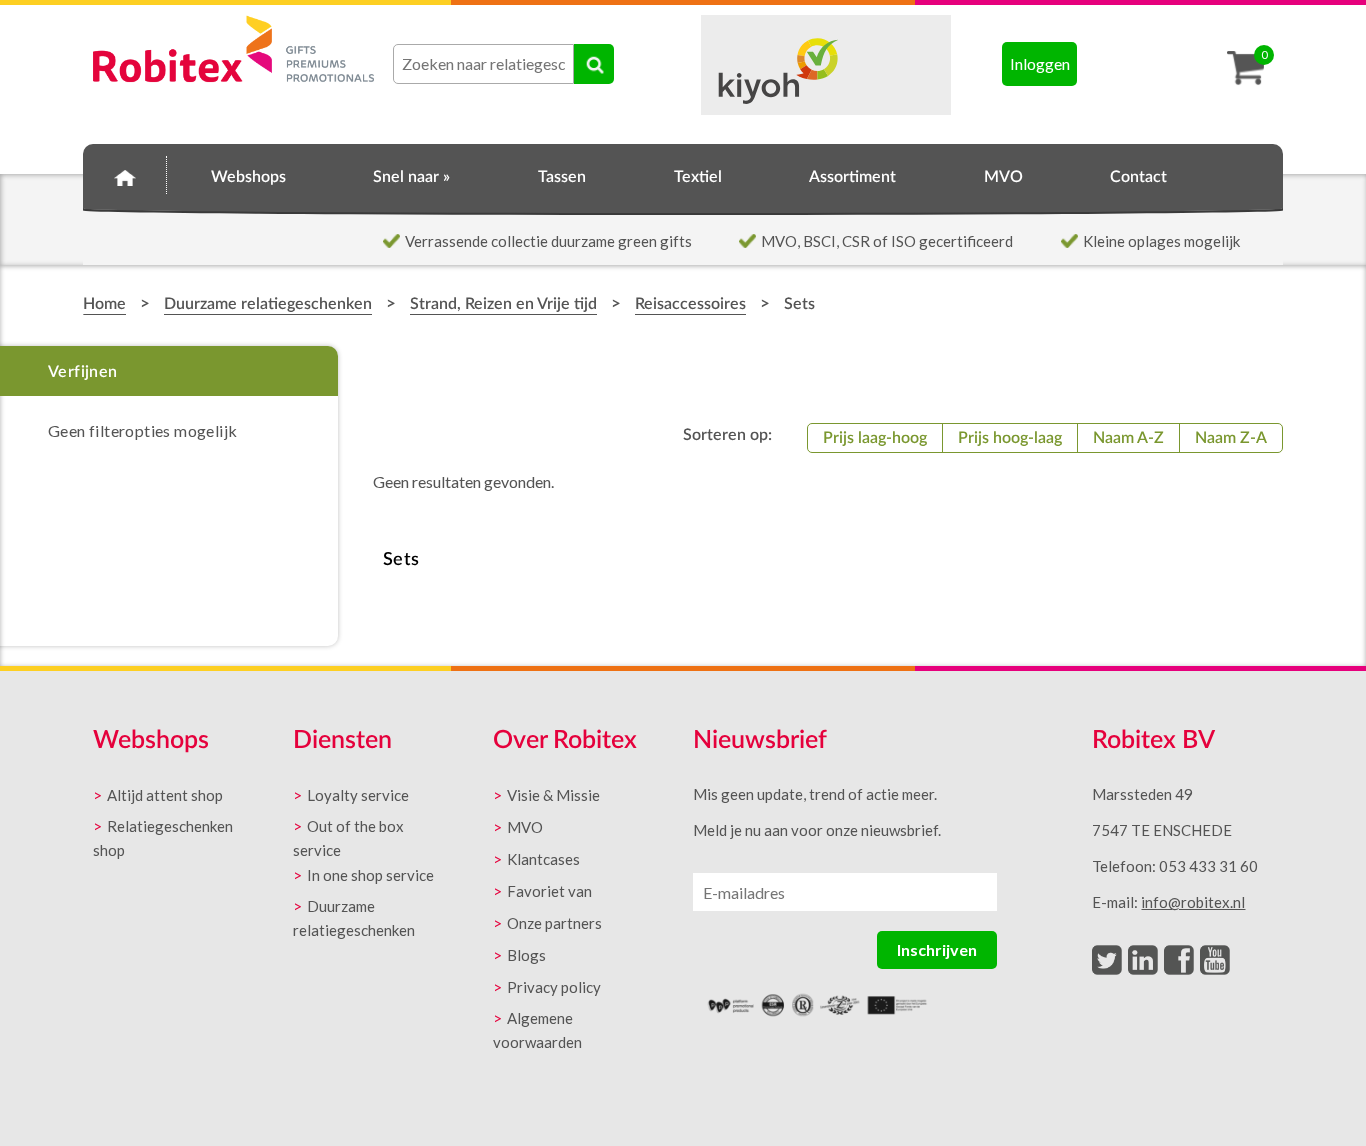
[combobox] (483, 64)
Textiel (698, 177)
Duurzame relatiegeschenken (268, 304)
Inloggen (1040, 63)
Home (125, 174)
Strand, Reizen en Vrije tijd (503, 304)
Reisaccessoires (690, 304)
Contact (1138, 177)
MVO (1003, 177)
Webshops (248, 177)
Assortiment (852, 177)
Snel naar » (411, 177)
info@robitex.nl (1193, 902)
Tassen (562, 177)
